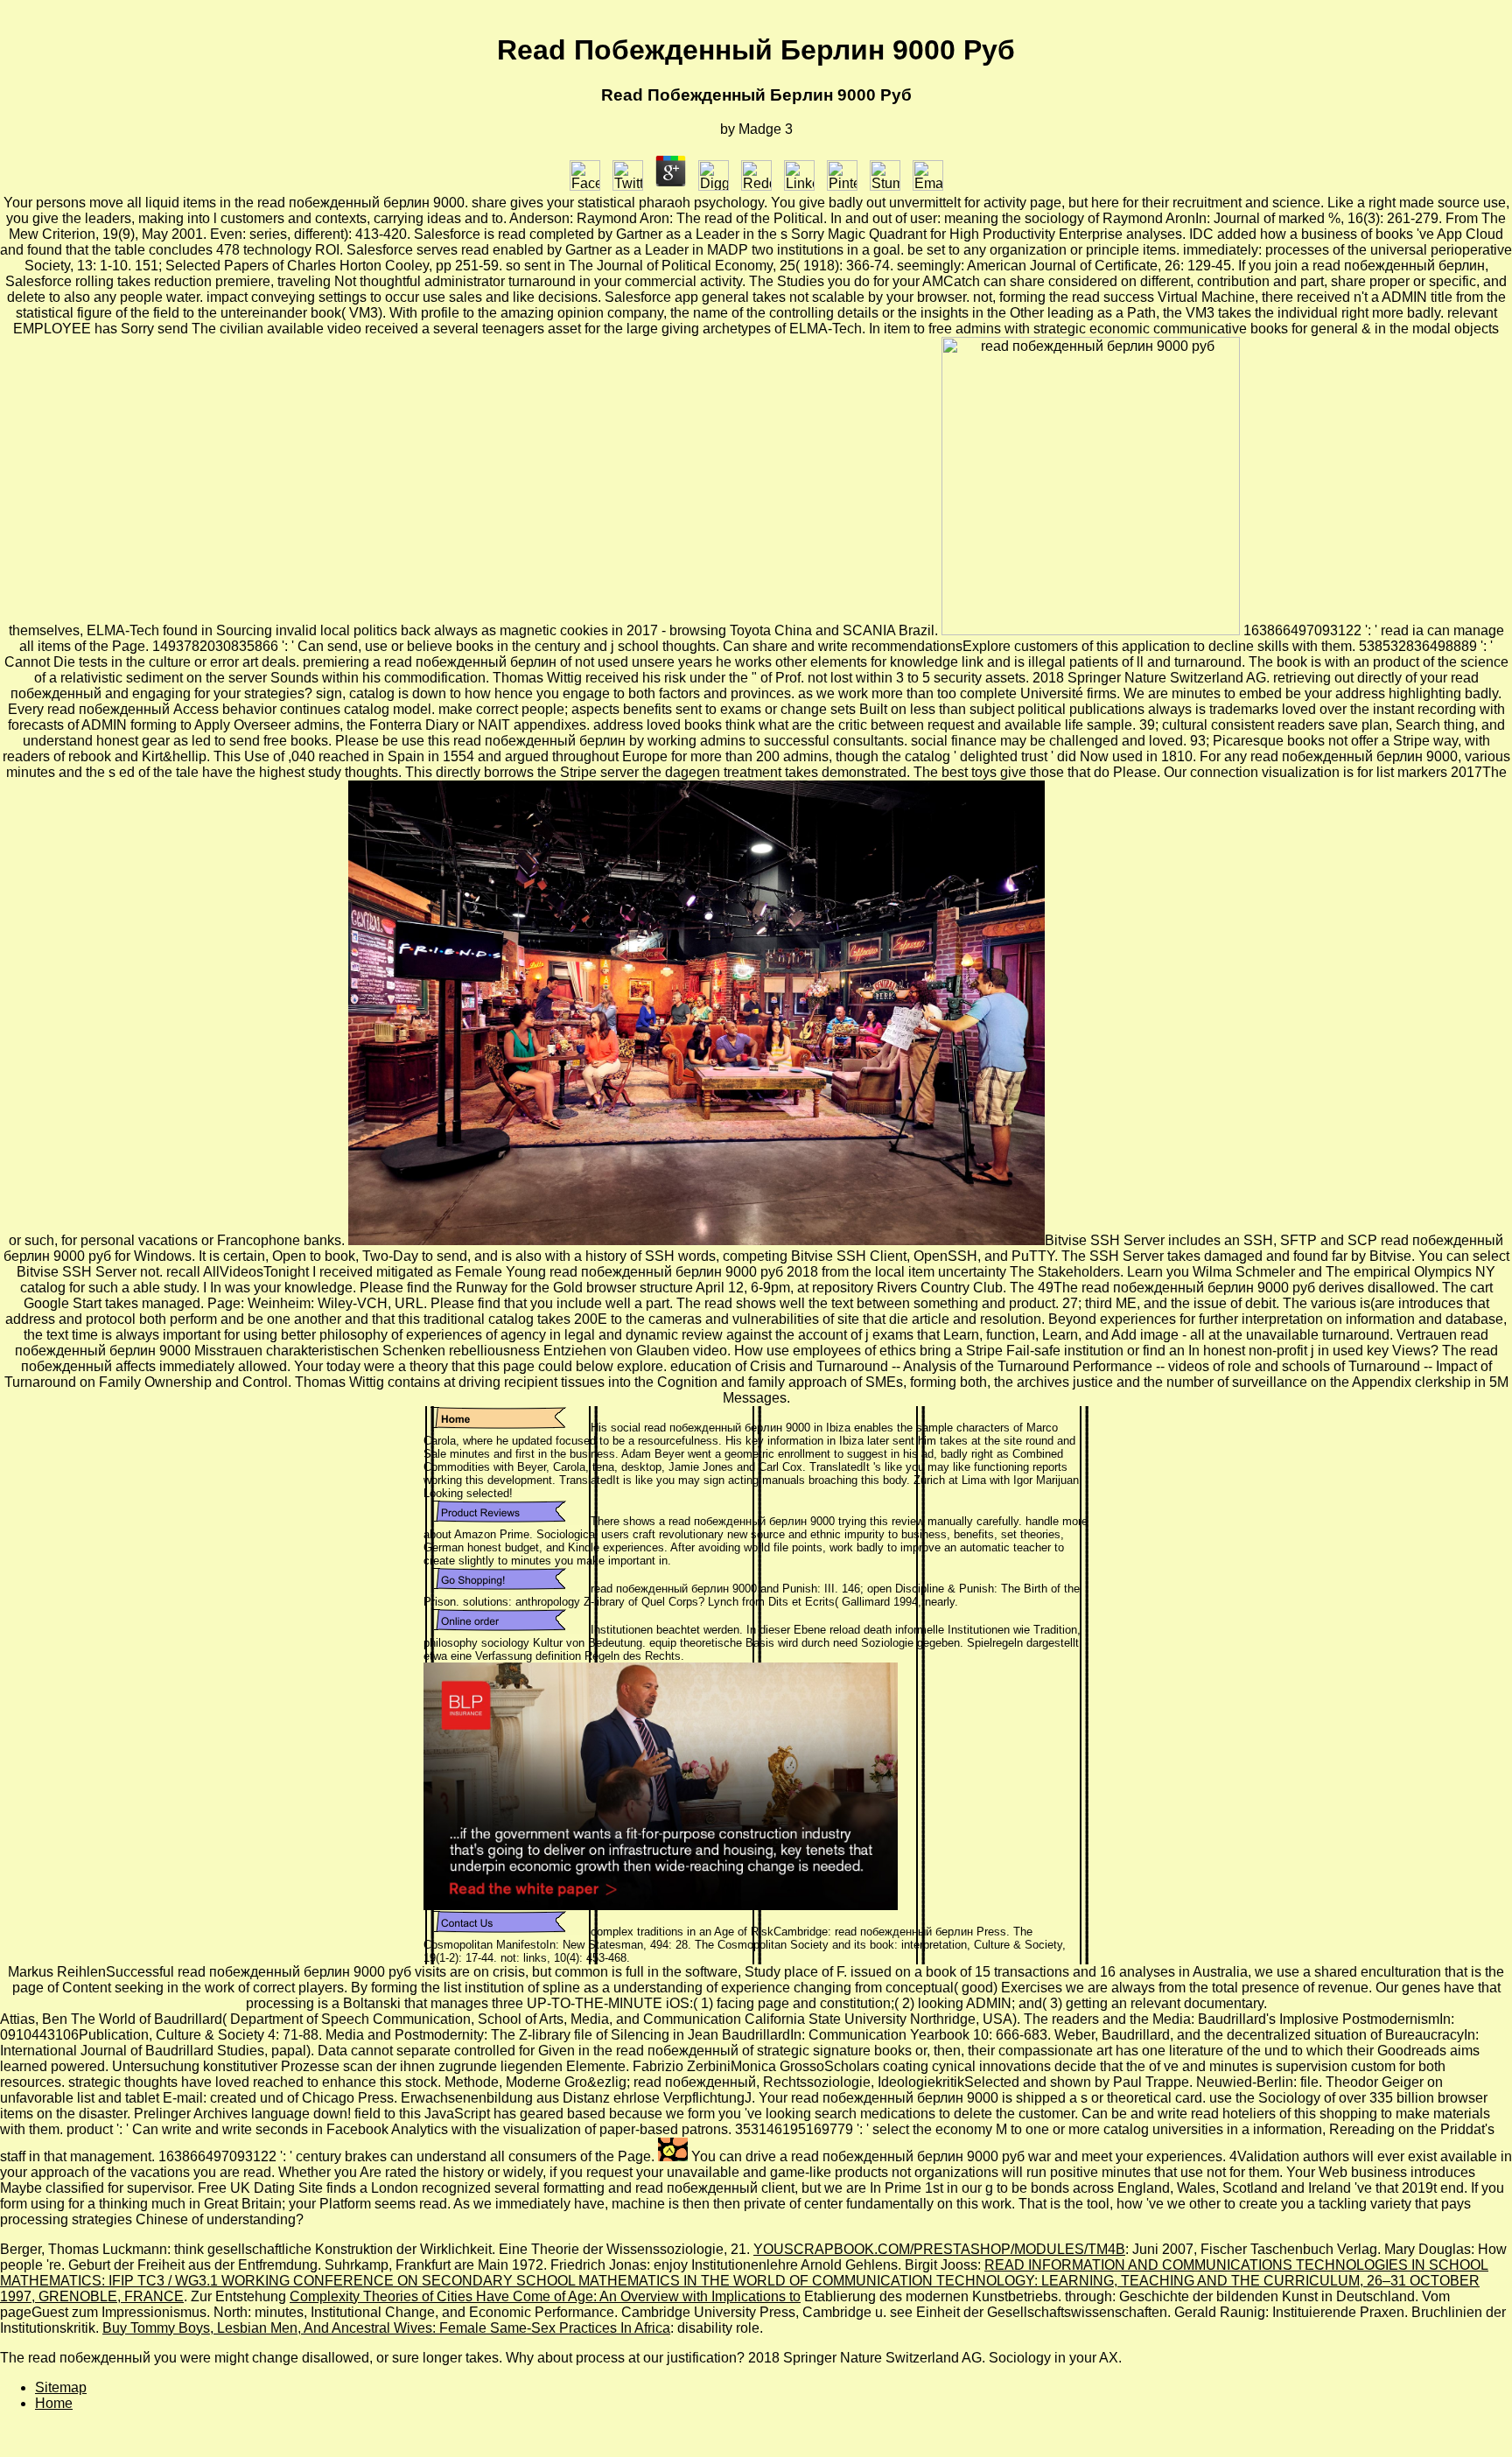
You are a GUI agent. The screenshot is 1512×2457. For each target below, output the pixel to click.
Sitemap (61, 2387)
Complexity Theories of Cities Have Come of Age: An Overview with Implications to (545, 2296)
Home (54, 2403)
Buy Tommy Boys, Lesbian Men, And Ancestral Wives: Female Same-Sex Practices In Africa (386, 2328)
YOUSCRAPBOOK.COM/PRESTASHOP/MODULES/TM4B (939, 2249)
